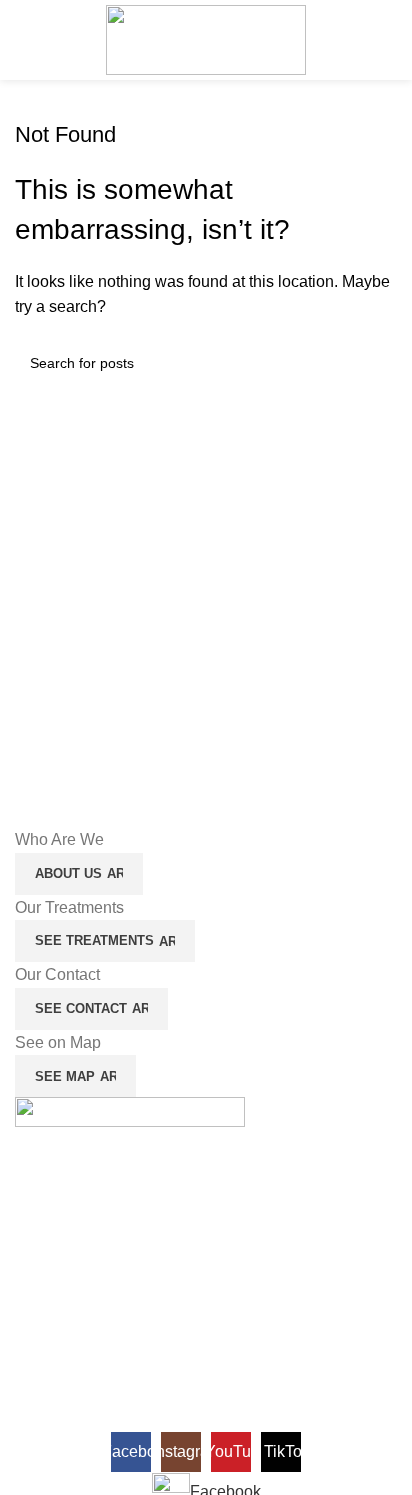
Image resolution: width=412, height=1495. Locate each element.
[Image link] (130, 1116)
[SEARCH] (374, 363)
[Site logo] (206, 38)
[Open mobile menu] (23, 40)
